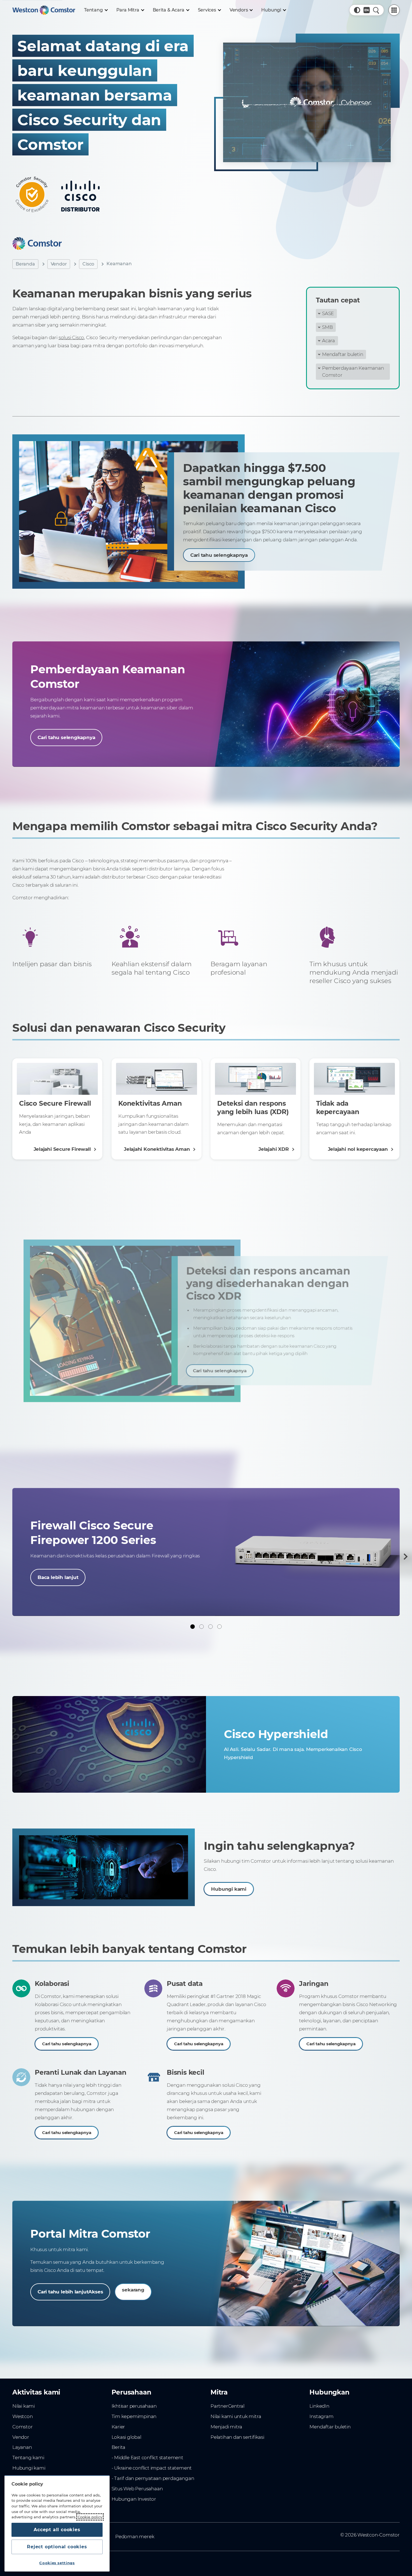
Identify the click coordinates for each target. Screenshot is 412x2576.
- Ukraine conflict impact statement (152, 2468)
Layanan (22, 2447)
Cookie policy (90, 2517)
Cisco (88, 264)
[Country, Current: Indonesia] (367, 10)
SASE (328, 313)
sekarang (133, 2290)
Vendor (59, 264)
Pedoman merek (135, 2537)
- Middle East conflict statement (147, 2458)
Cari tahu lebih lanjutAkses (70, 2292)
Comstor (23, 2427)
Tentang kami (28, 2458)
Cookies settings (57, 2563)
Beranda (25, 264)
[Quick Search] (376, 10)
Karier (118, 2427)
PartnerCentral (227, 2406)
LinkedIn (319, 2406)
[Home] (44, 10)
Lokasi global (126, 2437)
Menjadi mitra (226, 2427)
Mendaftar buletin (342, 354)
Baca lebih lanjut (58, 1577)
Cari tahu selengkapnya (219, 555)
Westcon (23, 2416)
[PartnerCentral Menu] (394, 10)
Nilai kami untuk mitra (236, 2416)
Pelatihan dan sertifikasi (237, 2437)
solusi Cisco (71, 337)
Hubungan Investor (134, 2499)
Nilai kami (24, 2406)
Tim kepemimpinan (134, 2416)
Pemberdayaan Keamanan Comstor (353, 371)
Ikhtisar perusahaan (134, 2406)
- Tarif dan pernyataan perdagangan (153, 2478)
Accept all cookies (57, 2530)
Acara (328, 341)
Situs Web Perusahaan (137, 2489)
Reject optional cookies (57, 2547)
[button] (357, 10)
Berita (119, 2447)
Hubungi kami (229, 1889)
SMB (327, 327)
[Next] (404, 1557)
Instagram (321, 2416)
